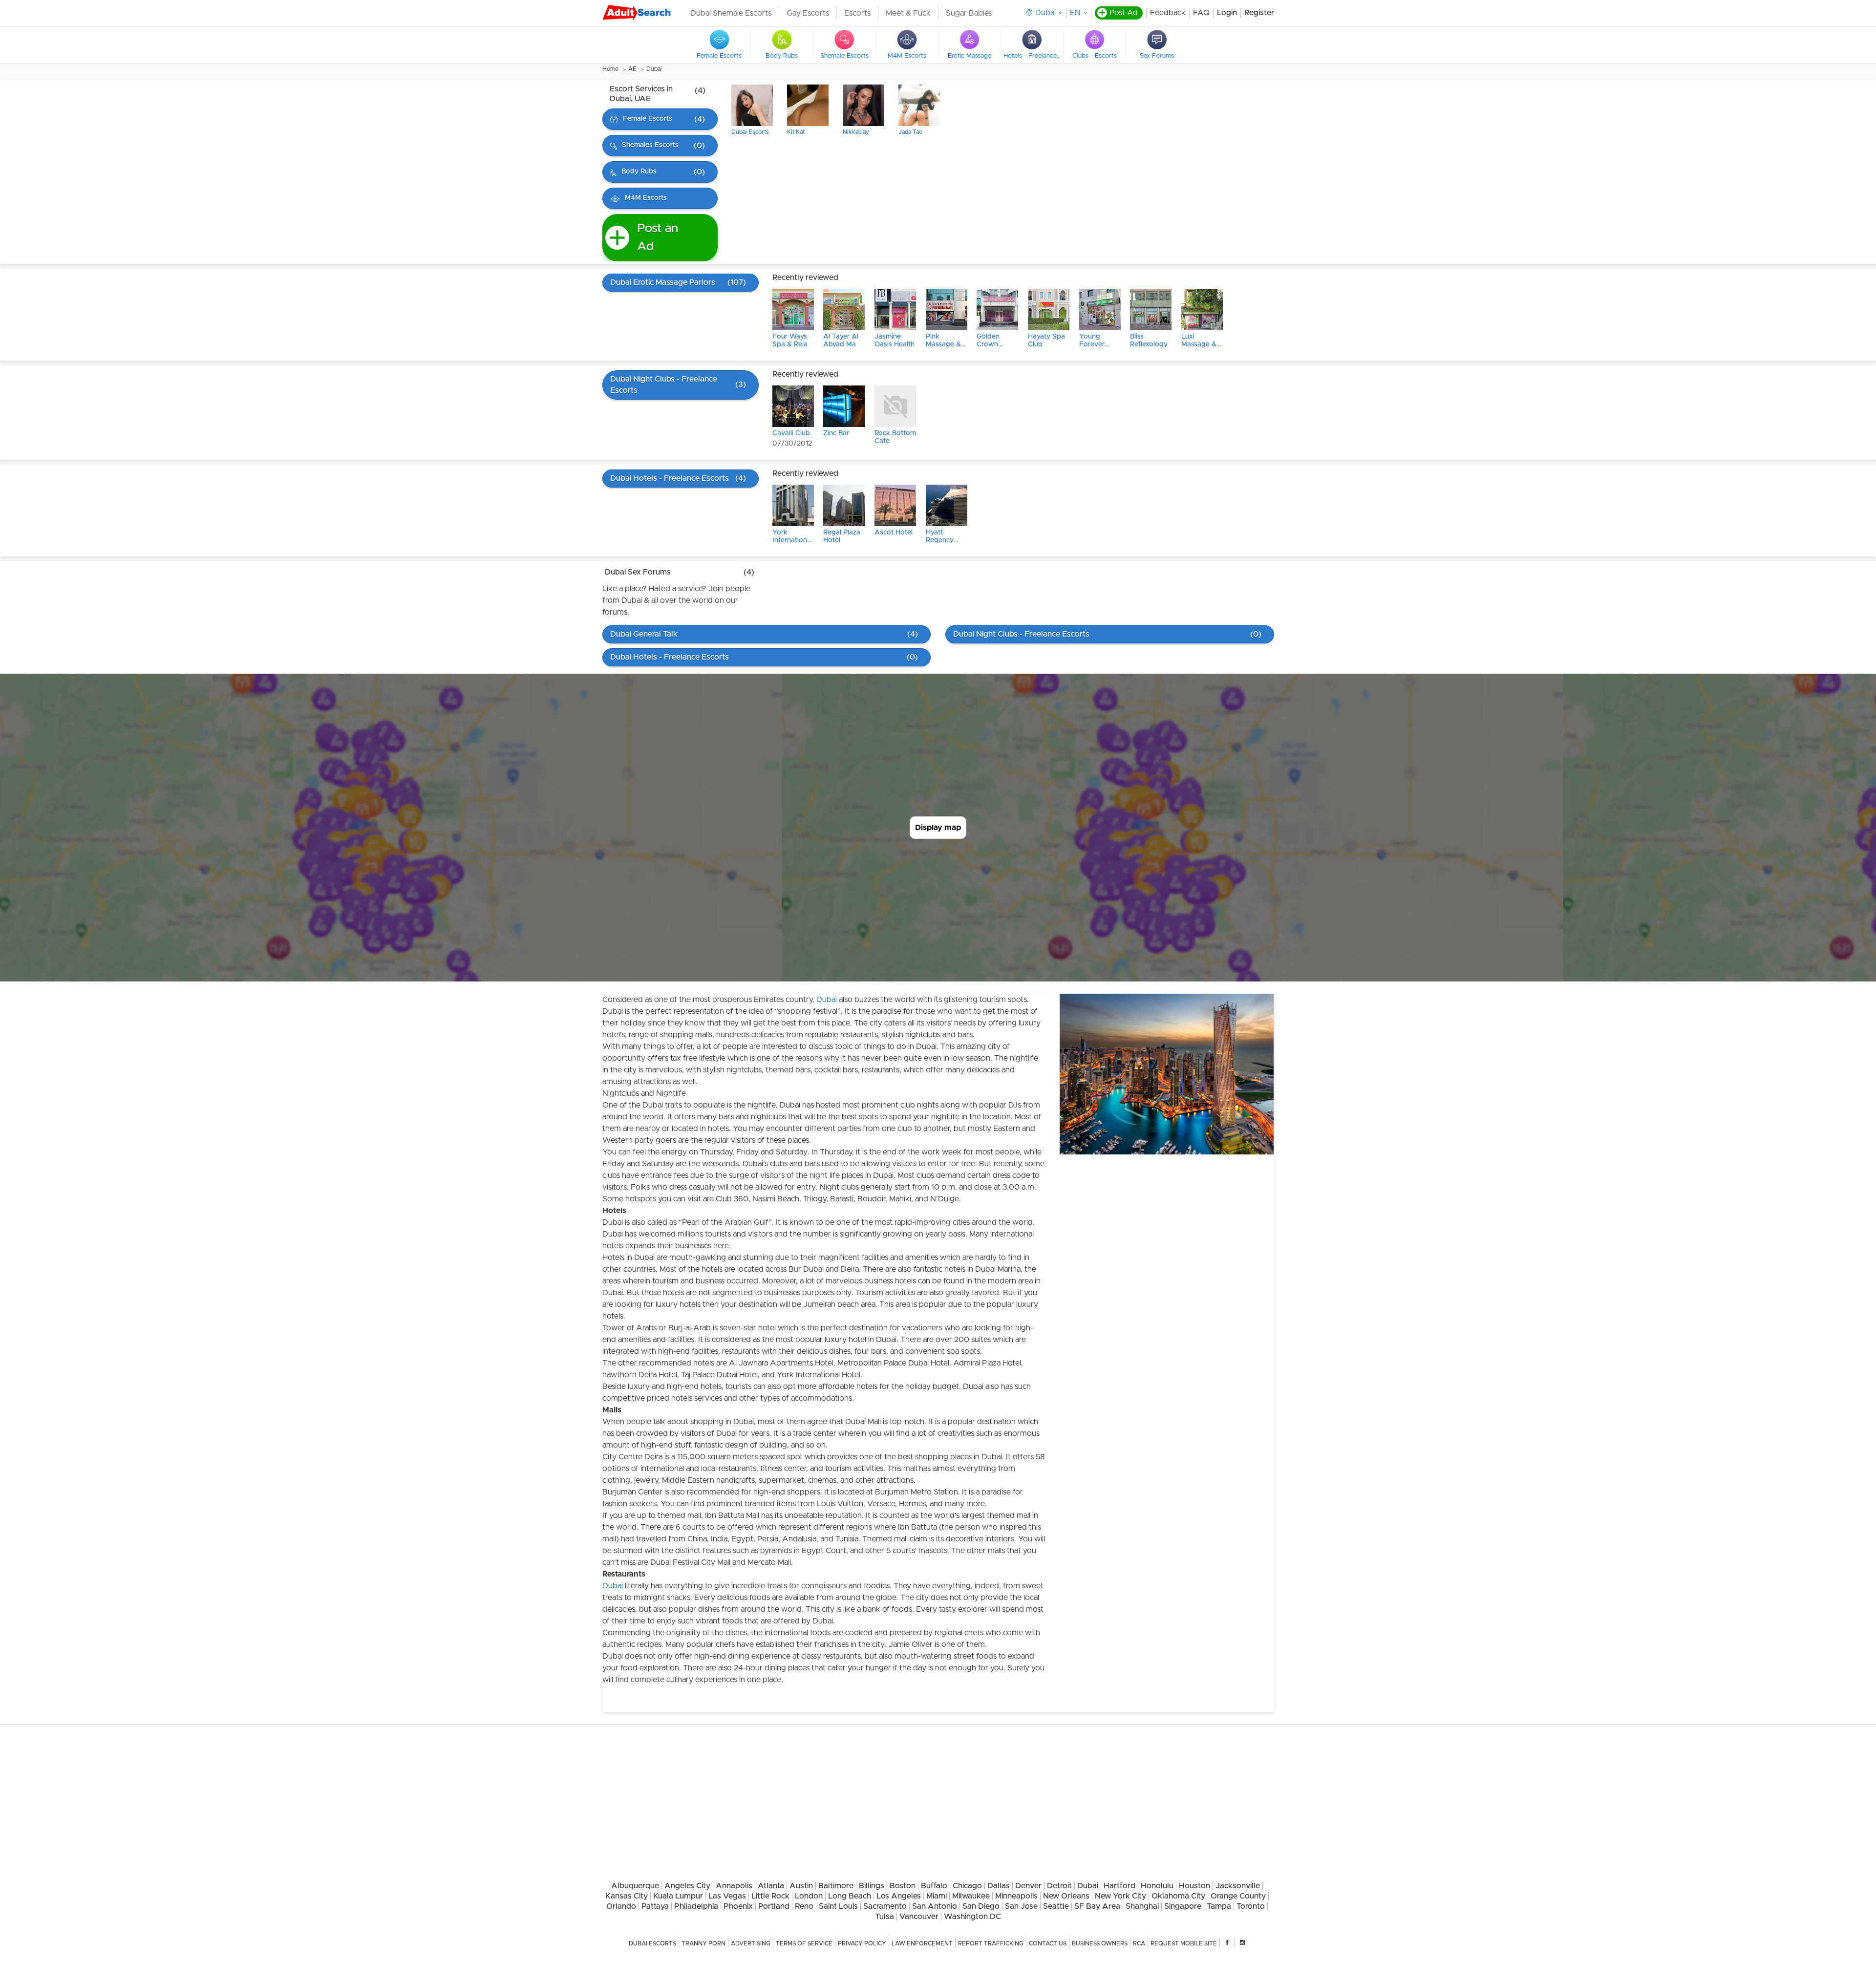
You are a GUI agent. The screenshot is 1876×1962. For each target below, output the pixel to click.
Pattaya (655, 1906)
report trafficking (991, 1943)
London (809, 1896)
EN (1075, 13)
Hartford (1119, 1886)
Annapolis (734, 1886)
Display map (938, 828)
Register (1259, 13)
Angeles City (687, 1886)
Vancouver (919, 1917)
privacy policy (862, 1943)
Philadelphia (696, 1906)
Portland (774, 1906)
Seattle (1056, 1906)
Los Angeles (899, 1896)
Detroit (1059, 1886)
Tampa (1219, 1906)
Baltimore (836, 1886)
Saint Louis (838, 1906)
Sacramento (885, 1906)
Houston (1194, 1886)
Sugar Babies (969, 13)
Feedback (1168, 13)
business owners (1100, 1943)
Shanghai (1142, 1906)
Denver (1028, 1886)
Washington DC (972, 1917)
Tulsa (885, 1917)
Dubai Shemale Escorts (731, 13)
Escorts (857, 13)
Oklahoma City (1178, 1896)
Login (1227, 13)
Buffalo (934, 1886)
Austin (801, 1886)
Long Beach (850, 1896)
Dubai (654, 69)
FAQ (1201, 13)
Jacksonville (1238, 1886)
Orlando (621, 1906)
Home (610, 69)
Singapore (1183, 1906)
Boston (903, 1886)
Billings (872, 1886)
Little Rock (770, 1896)
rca (1139, 1943)
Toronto (1251, 1906)
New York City (1120, 1896)
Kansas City (627, 1896)
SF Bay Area (1097, 1906)
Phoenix (738, 1906)
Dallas (999, 1886)
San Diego (981, 1906)
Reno (804, 1906)
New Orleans (1066, 1896)
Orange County (1238, 1896)
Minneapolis (1016, 1896)
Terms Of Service (804, 1943)
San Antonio (935, 1906)
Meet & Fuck (908, 13)
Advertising (751, 1943)
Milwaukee (971, 1896)
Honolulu (1157, 1886)
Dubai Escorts (652, 1943)
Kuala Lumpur (678, 1896)
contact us (1048, 1943)
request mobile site (1184, 1943)
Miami (937, 1896)
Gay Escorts (808, 13)
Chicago (967, 1886)
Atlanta (771, 1886)
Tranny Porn (703, 1943)
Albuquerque (635, 1886)
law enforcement (922, 1943)
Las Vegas (727, 1896)
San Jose (1021, 1906)
